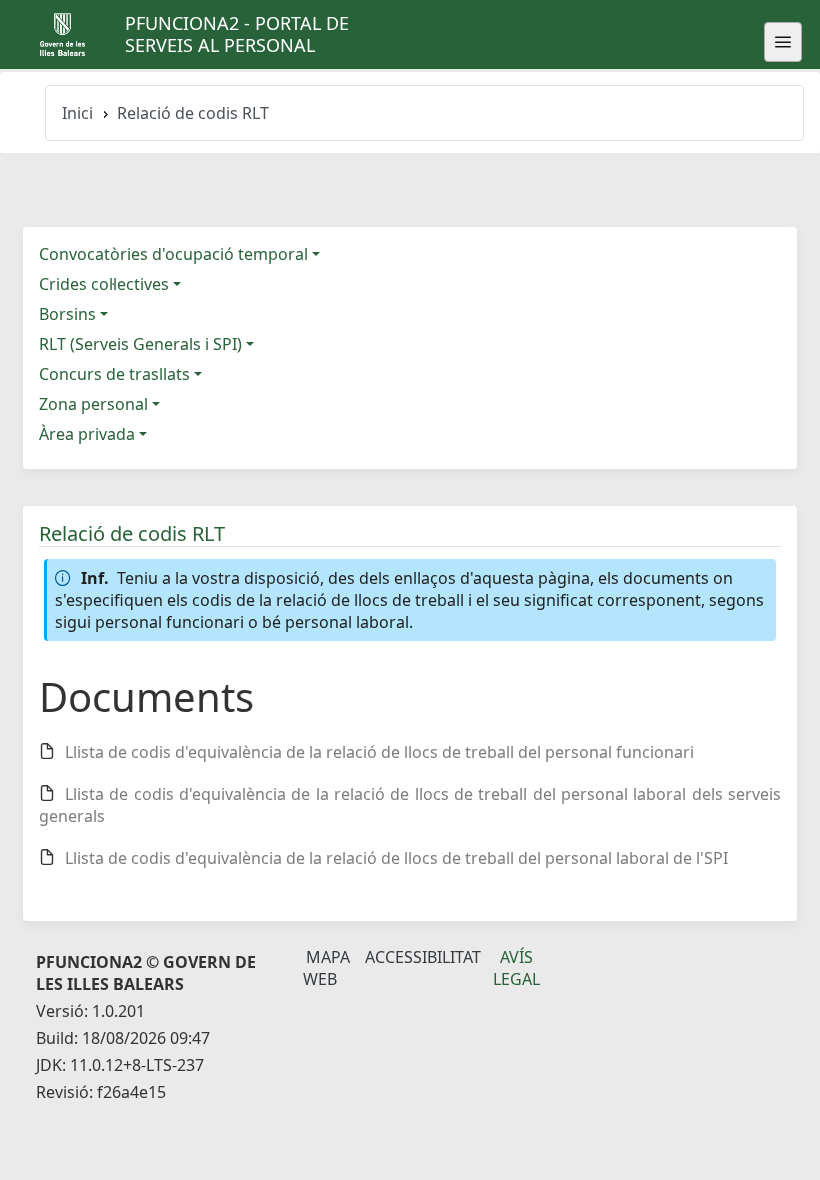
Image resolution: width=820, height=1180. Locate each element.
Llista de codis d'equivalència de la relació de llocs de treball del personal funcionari (379, 752)
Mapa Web (326, 968)
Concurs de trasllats (114, 374)
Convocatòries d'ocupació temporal (173, 254)
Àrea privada (87, 434)
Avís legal (516, 968)
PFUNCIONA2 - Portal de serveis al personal (237, 34)
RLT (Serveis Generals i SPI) (140, 344)
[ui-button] (783, 42)
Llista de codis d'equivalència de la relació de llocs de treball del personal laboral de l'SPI (396, 858)
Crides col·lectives (104, 284)
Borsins (67, 314)
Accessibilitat (423, 957)
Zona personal (93, 404)
